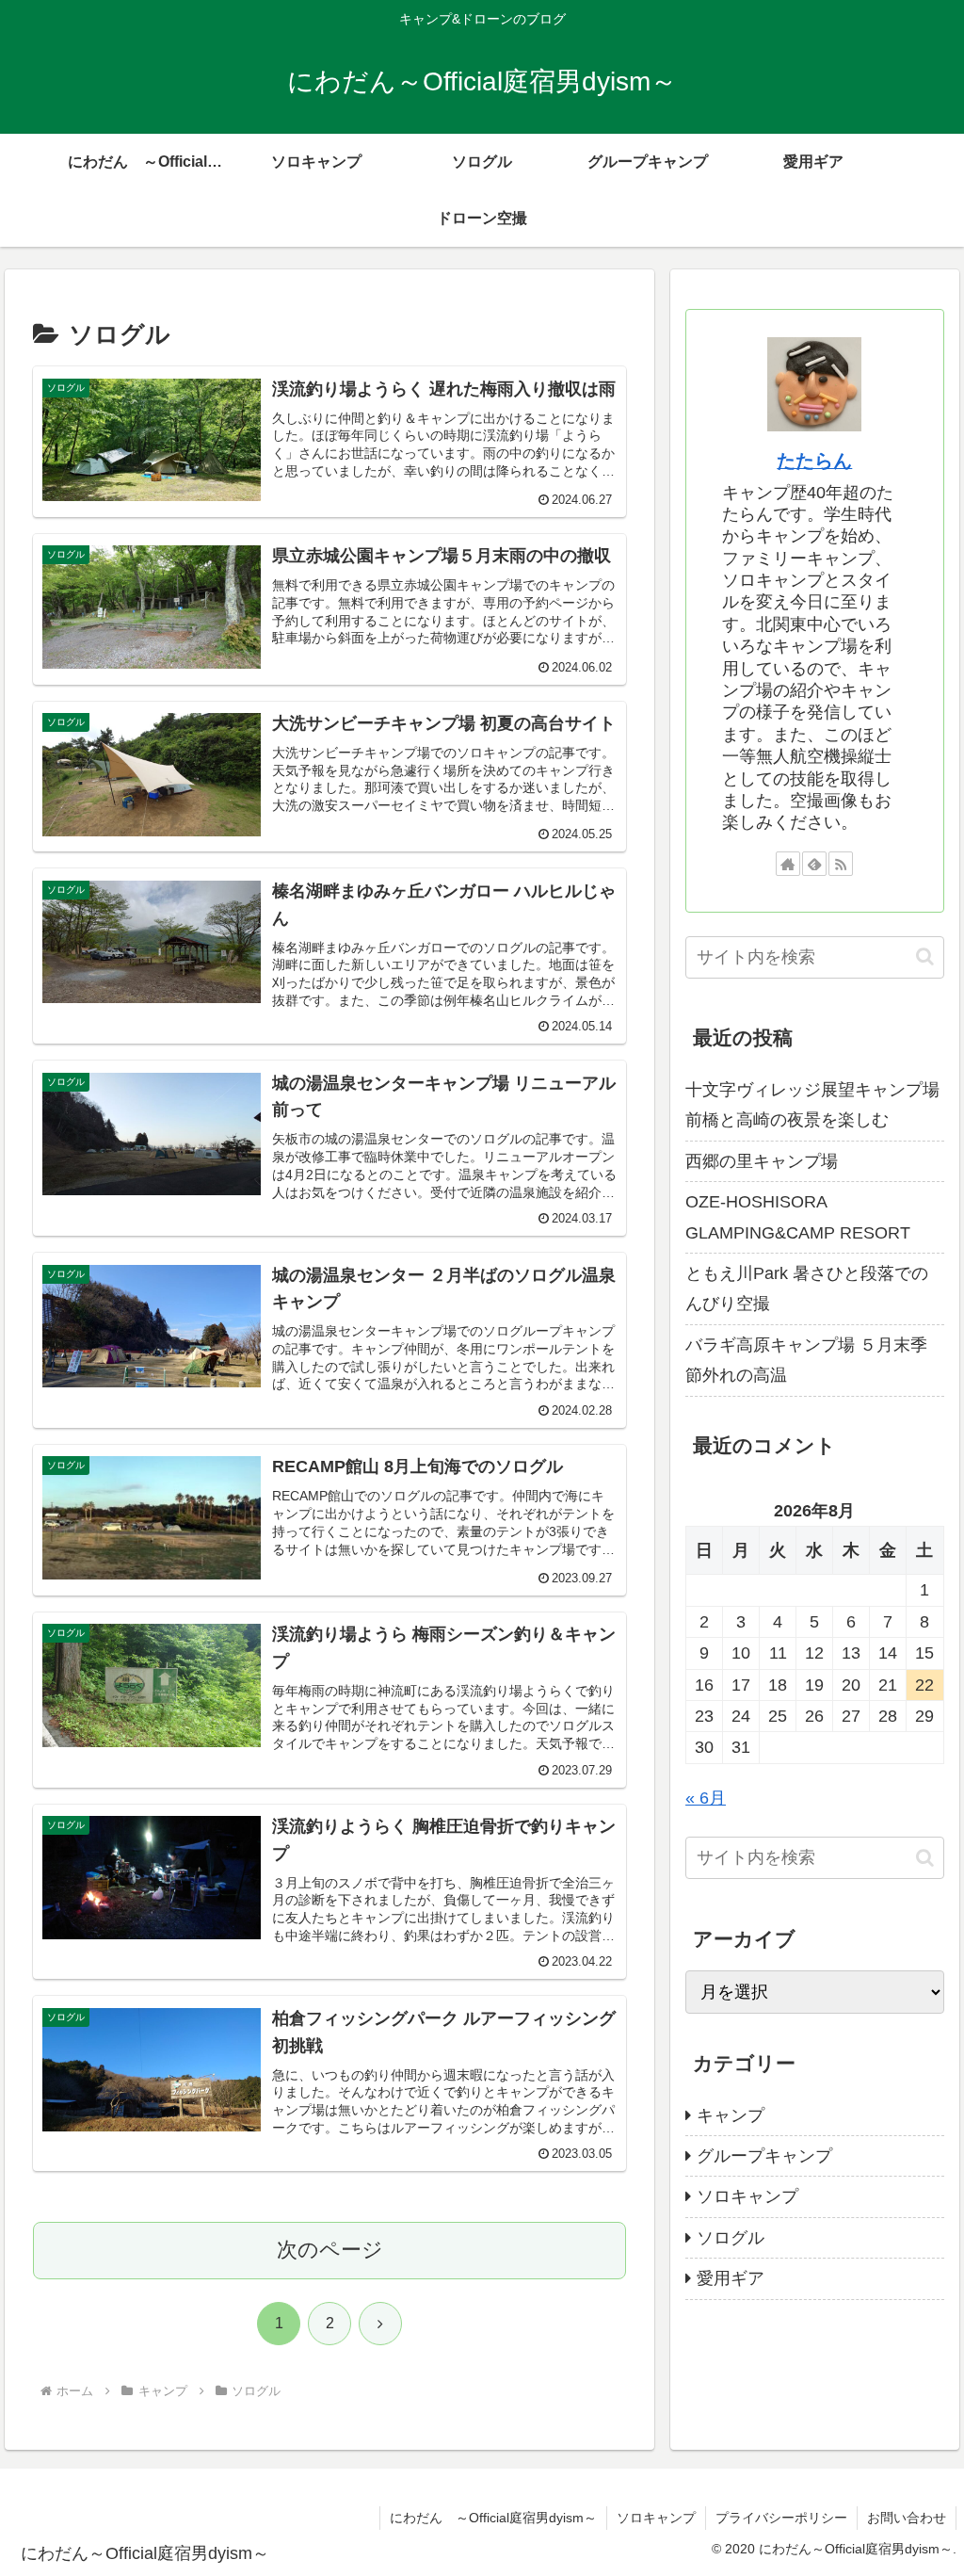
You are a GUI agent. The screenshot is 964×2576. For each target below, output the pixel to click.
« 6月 (706, 1798)
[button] (925, 956)
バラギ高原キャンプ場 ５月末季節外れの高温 (806, 1360)
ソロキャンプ (656, 2518)
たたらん (814, 461)
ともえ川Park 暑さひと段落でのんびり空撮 (807, 1288)
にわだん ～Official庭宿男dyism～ (493, 2518)
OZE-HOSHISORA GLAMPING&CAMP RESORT (798, 1217)
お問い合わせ (907, 2518)
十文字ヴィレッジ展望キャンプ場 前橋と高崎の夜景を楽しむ (812, 1105)
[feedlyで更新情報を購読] (814, 864)
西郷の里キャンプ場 (762, 1161)
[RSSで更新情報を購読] (841, 864)
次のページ (330, 2250)
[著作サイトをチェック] (788, 864)
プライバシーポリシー (781, 2518)
